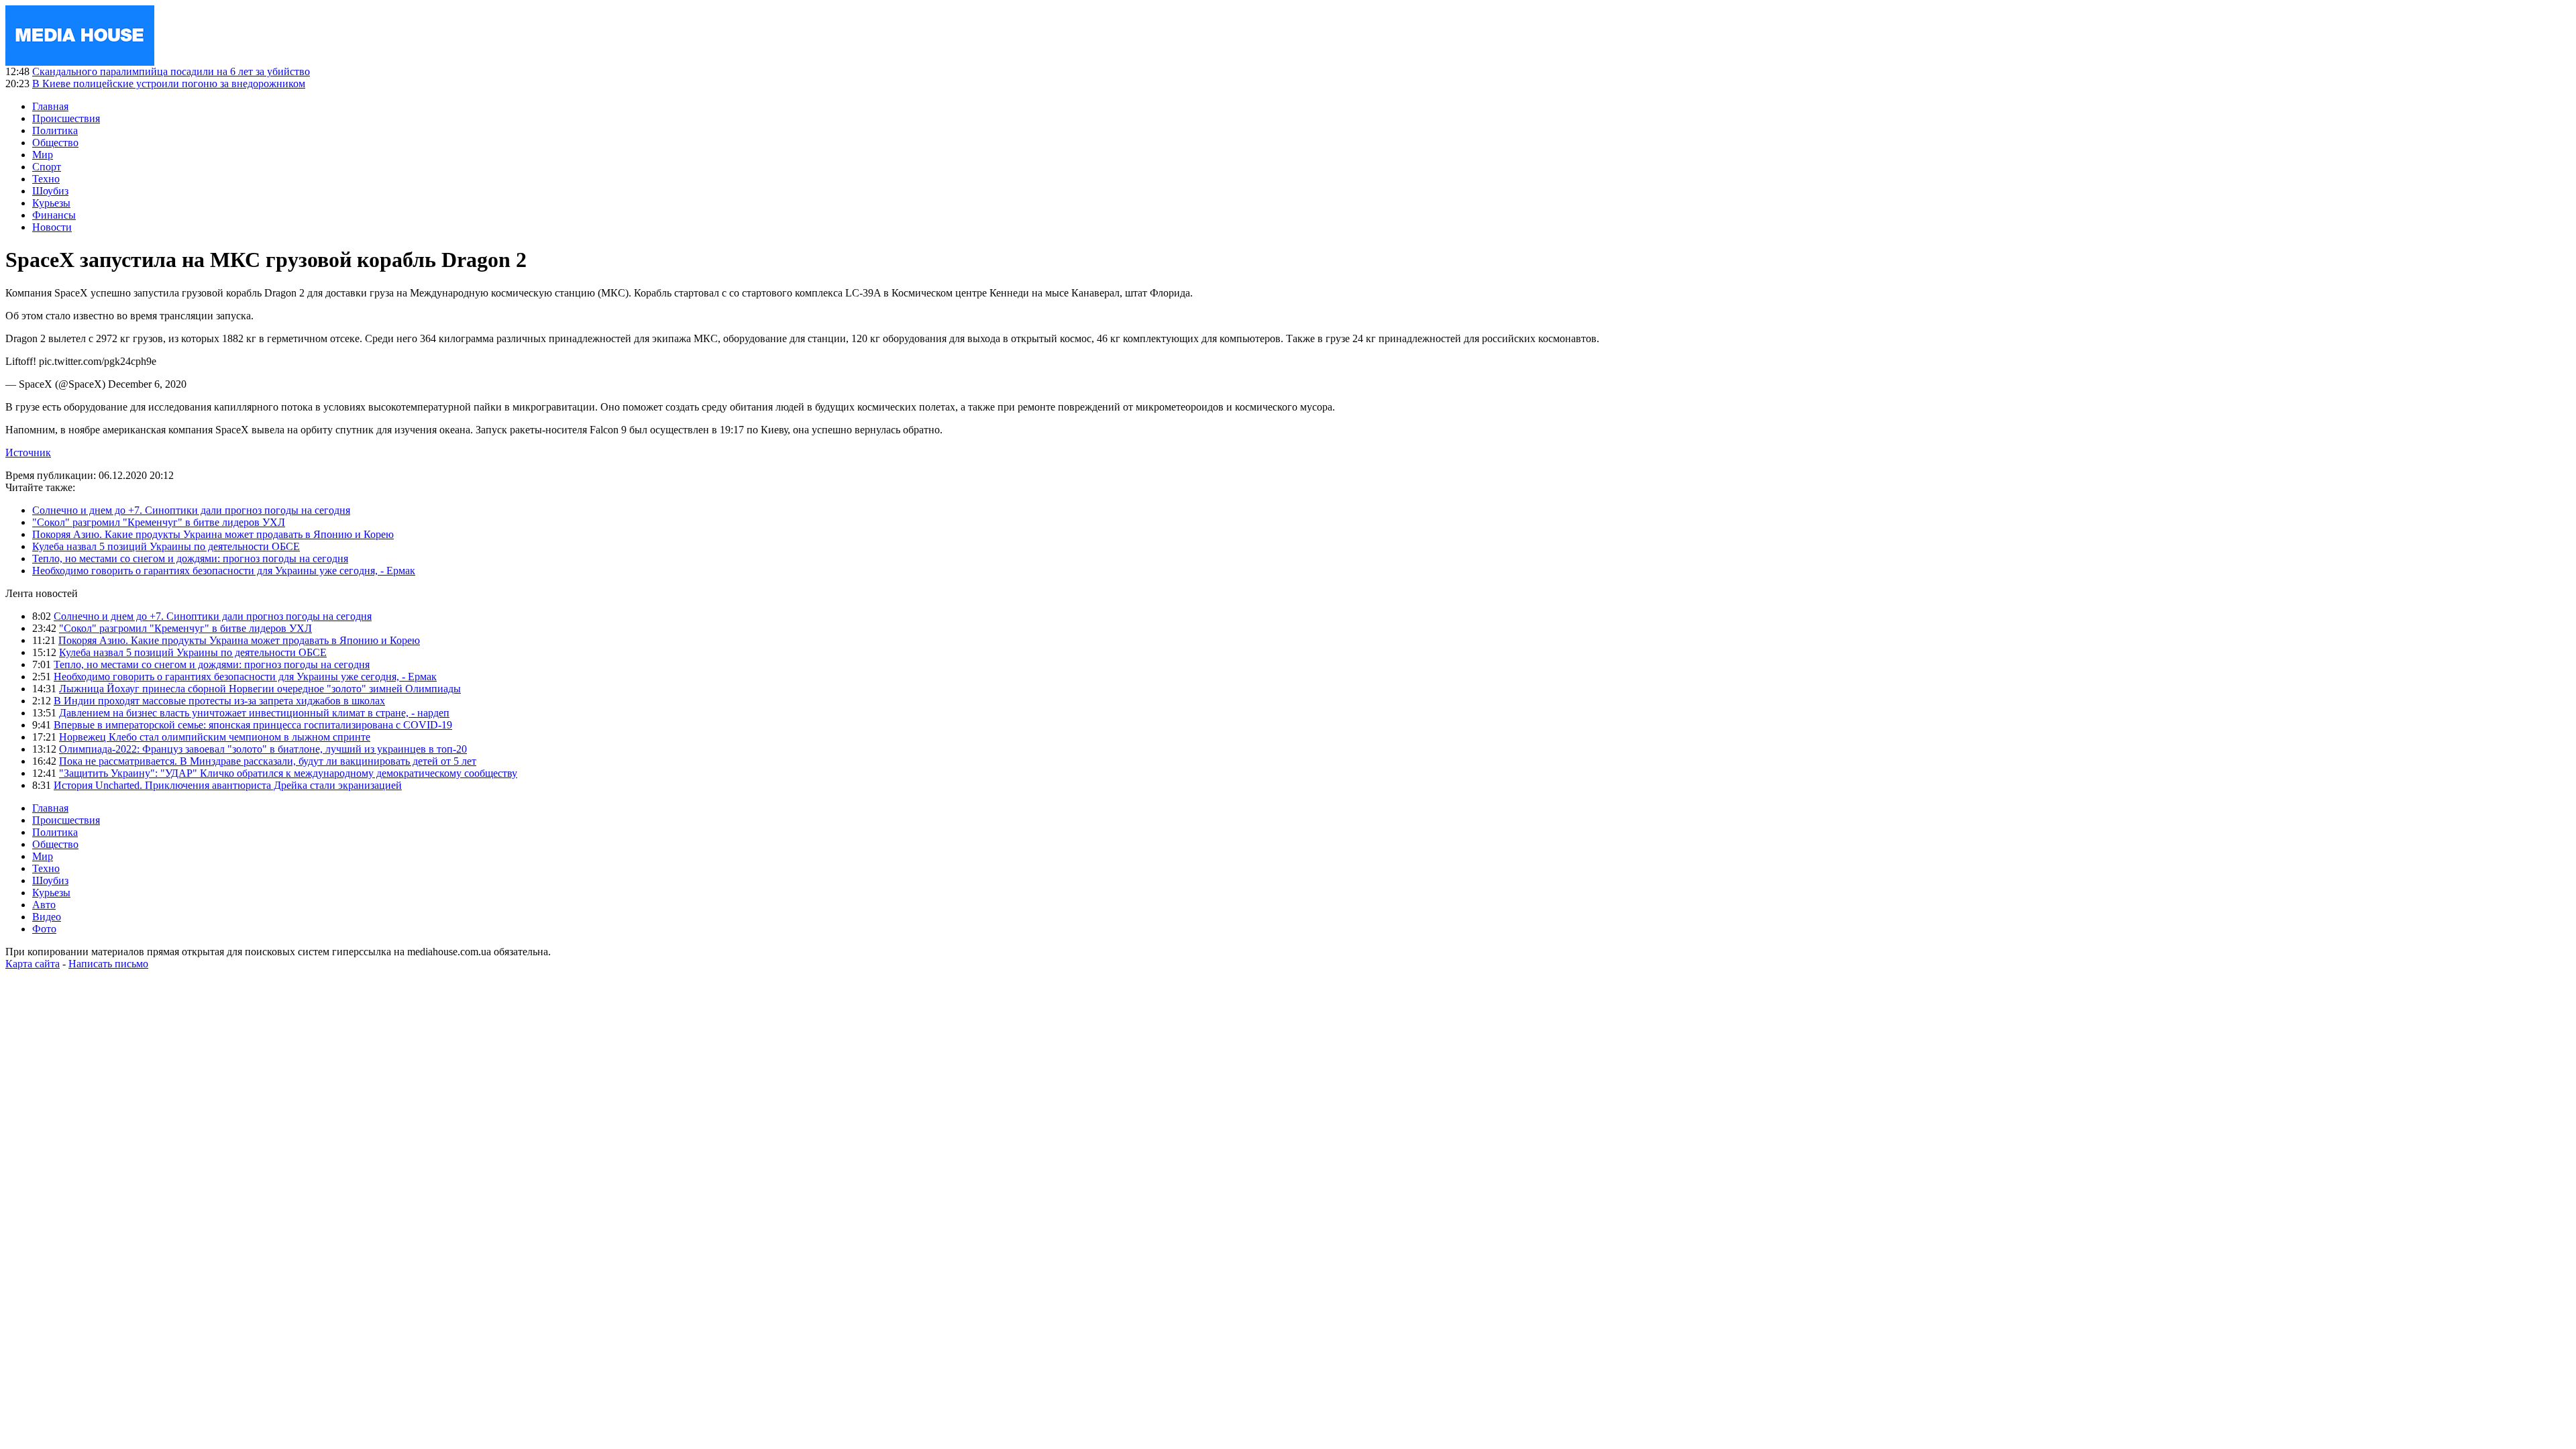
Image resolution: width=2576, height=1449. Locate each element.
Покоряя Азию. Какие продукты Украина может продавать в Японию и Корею (213, 534)
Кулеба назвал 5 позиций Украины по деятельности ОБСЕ (166, 546)
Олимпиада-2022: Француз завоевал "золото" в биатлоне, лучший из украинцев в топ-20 (263, 749)
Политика (55, 130)
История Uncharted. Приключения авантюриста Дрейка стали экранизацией (228, 785)
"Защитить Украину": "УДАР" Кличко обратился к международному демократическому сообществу (288, 773)
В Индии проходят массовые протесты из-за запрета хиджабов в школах (219, 701)
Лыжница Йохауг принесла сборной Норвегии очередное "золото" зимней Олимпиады (260, 689)
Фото (44, 929)
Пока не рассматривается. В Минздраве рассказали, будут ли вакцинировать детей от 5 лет (268, 761)
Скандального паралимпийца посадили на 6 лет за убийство (171, 71)
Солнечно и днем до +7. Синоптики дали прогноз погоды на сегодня (191, 510)
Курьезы (51, 203)
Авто (44, 905)
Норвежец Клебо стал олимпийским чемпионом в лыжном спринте (215, 737)
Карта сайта (33, 964)
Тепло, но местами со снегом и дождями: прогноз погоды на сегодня (190, 558)
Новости (52, 227)
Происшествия (66, 118)
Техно (46, 179)
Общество (55, 143)
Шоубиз (50, 191)
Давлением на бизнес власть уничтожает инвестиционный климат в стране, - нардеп (254, 713)
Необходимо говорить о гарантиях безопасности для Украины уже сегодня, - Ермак (224, 571)
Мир (43, 155)
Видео (47, 917)
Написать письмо (108, 964)
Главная (50, 106)
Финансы (54, 215)
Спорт (47, 167)
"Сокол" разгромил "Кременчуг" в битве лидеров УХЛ (159, 522)
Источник (28, 452)
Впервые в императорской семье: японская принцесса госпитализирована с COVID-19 (253, 725)
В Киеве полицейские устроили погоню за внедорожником (169, 84)
